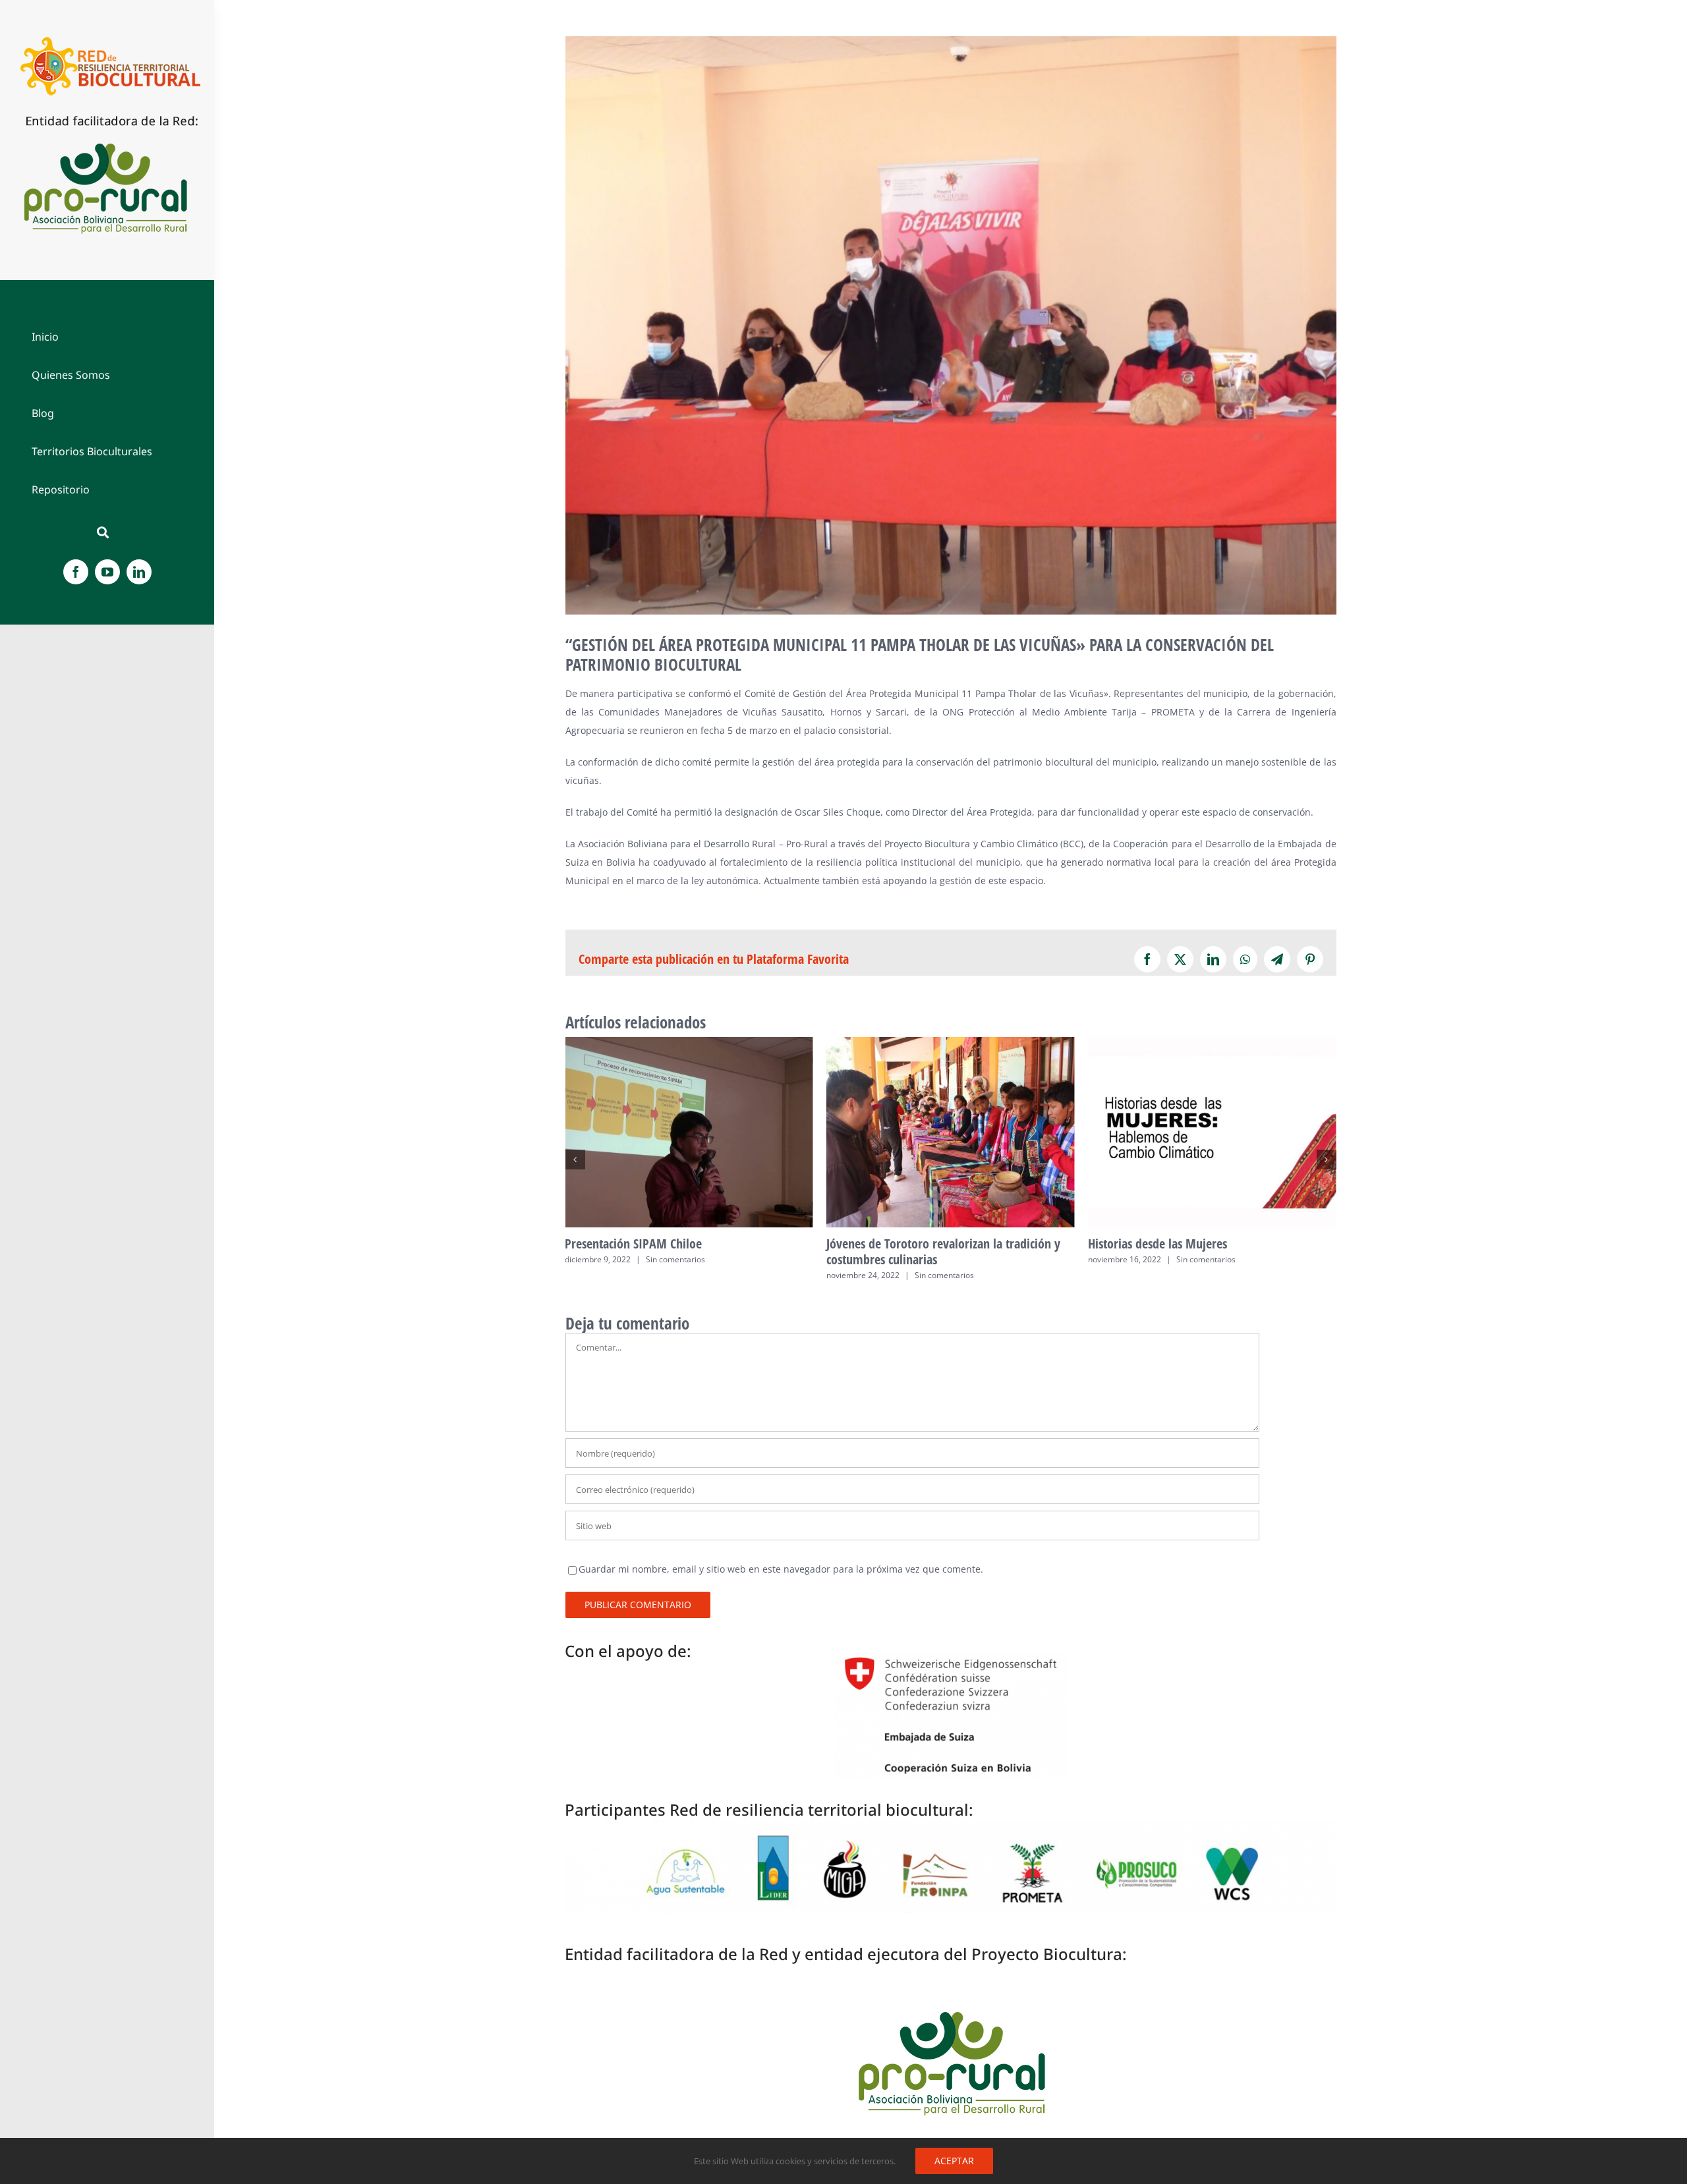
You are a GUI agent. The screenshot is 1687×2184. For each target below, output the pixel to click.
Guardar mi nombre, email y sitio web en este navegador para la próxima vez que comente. (781, 1569)
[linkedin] (139, 572)
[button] (575, 1160)
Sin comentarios (683, 1275)
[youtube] (107, 572)
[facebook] (76, 572)
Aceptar (954, 2161)
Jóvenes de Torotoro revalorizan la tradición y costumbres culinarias (689, 1132)
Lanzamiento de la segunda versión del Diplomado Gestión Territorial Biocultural (1212, 1132)
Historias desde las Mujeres (951, 1132)
